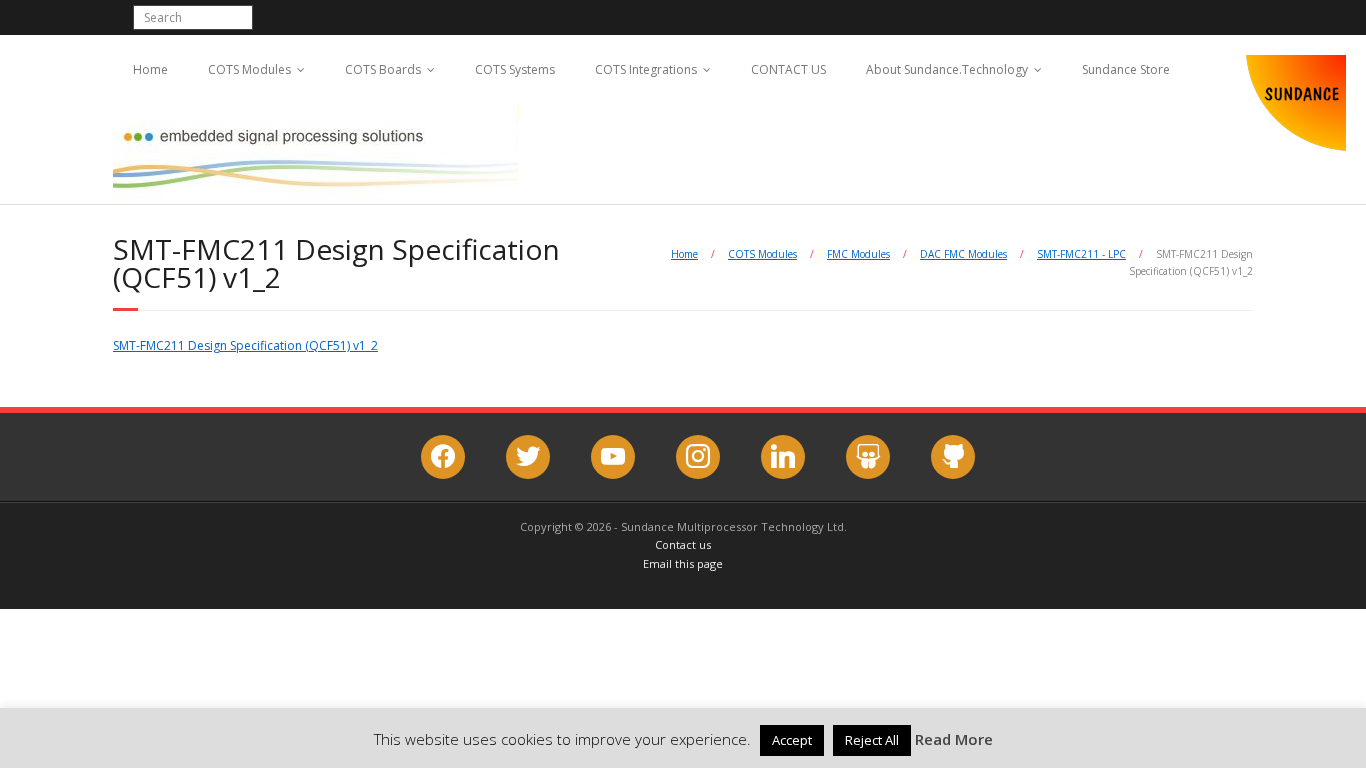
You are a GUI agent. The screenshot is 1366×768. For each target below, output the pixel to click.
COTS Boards (383, 69)
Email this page (683, 563)
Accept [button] (792, 740)
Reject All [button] (872, 740)
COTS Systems (515, 69)
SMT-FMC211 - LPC (1081, 254)
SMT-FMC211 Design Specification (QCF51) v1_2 (245, 345)
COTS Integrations (646, 69)
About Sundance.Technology (947, 69)
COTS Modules (249, 69)
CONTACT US (788, 69)
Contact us (683, 544)
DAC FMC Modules (963, 254)
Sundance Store (1126, 69)
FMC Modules (858, 254)
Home (150, 69)
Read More (954, 739)
